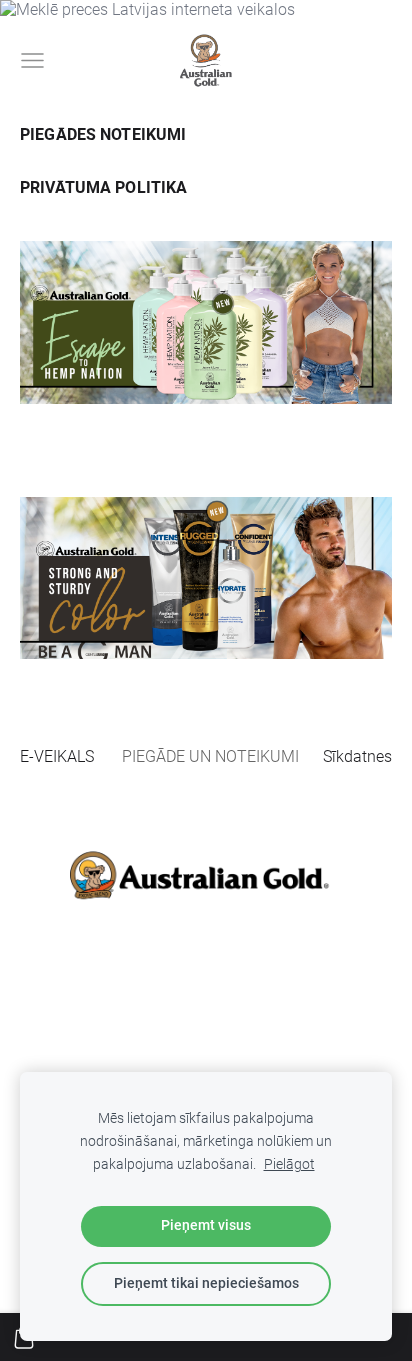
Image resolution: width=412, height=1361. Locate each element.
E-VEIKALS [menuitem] (57, 756)
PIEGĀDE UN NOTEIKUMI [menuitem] (210, 756)
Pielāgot (289, 1164)
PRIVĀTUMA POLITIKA (103, 187)
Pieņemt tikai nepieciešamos (206, 1283)
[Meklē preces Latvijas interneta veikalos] (147, 9)
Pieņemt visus (206, 1225)
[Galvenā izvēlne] (32, 60)
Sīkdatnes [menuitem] (357, 756)
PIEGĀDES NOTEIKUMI (103, 134)
